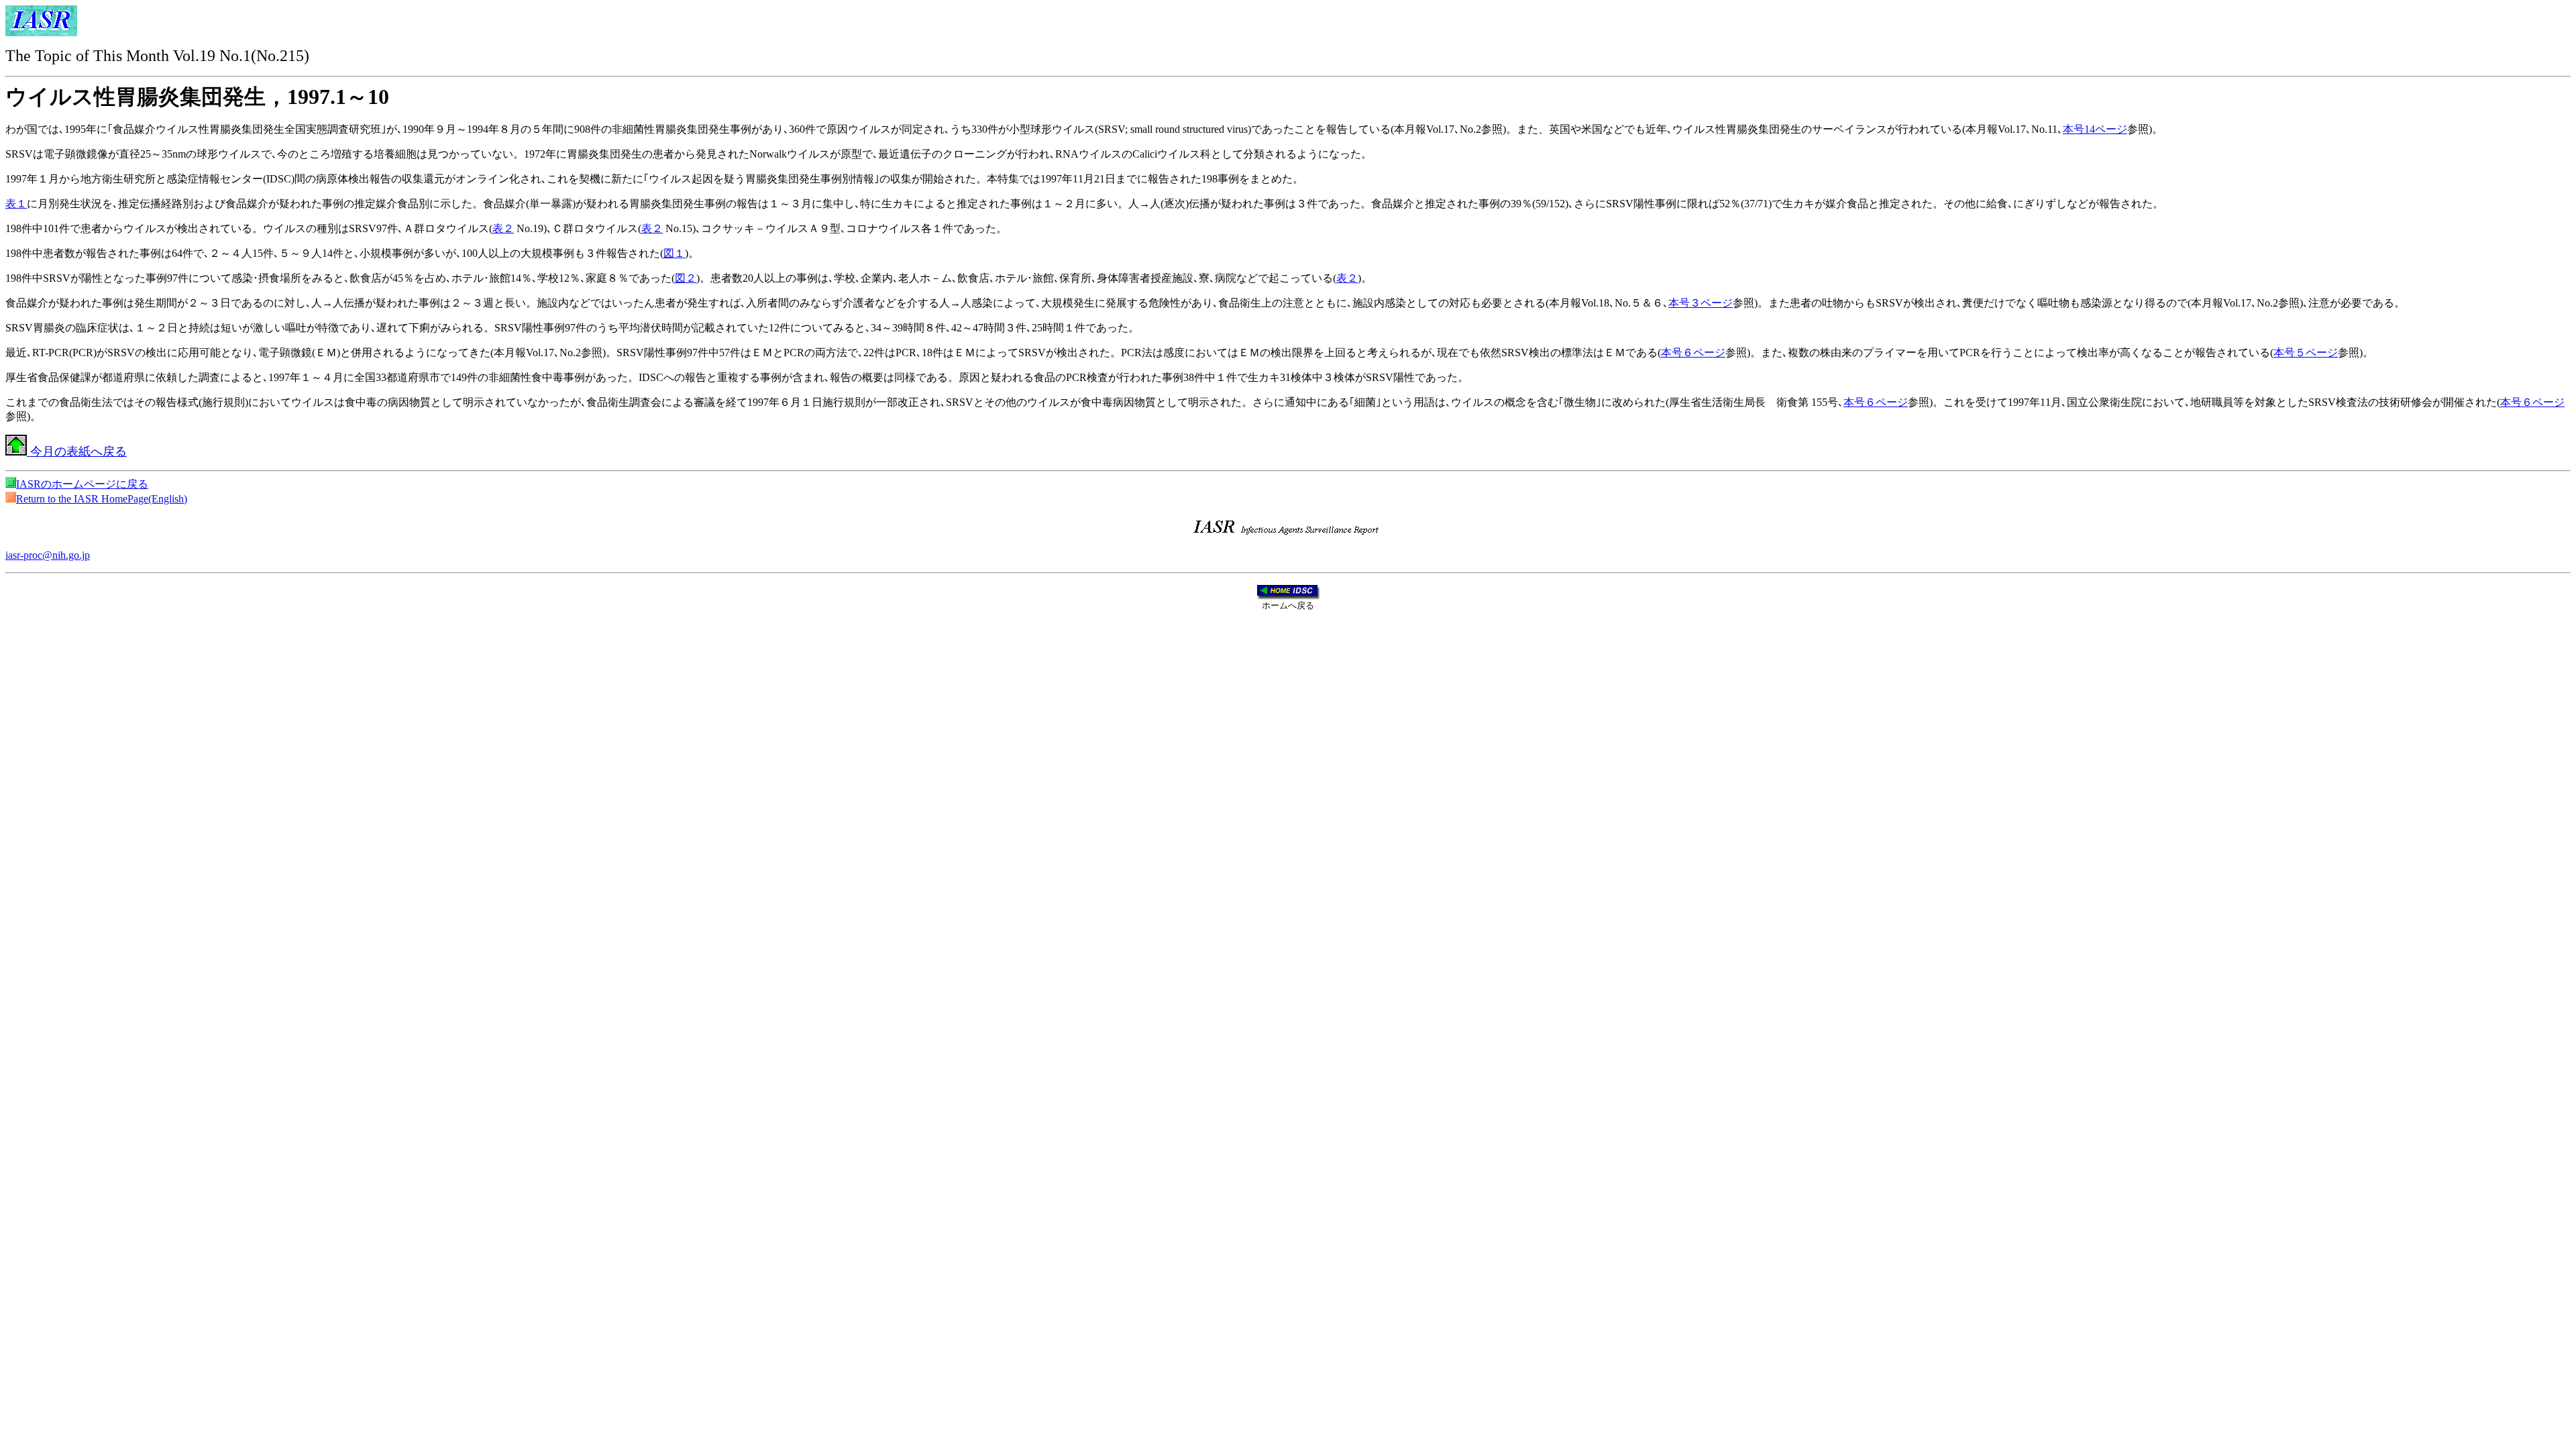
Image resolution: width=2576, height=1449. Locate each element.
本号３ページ (1701, 303)
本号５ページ (2306, 353)
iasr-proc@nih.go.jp (48, 555)
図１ (674, 253)
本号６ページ (1693, 353)
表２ (503, 228)
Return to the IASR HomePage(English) (102, 499)
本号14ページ (2095, 129)
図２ (686, 278)
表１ (16, 204)
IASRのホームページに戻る (82, 484)
